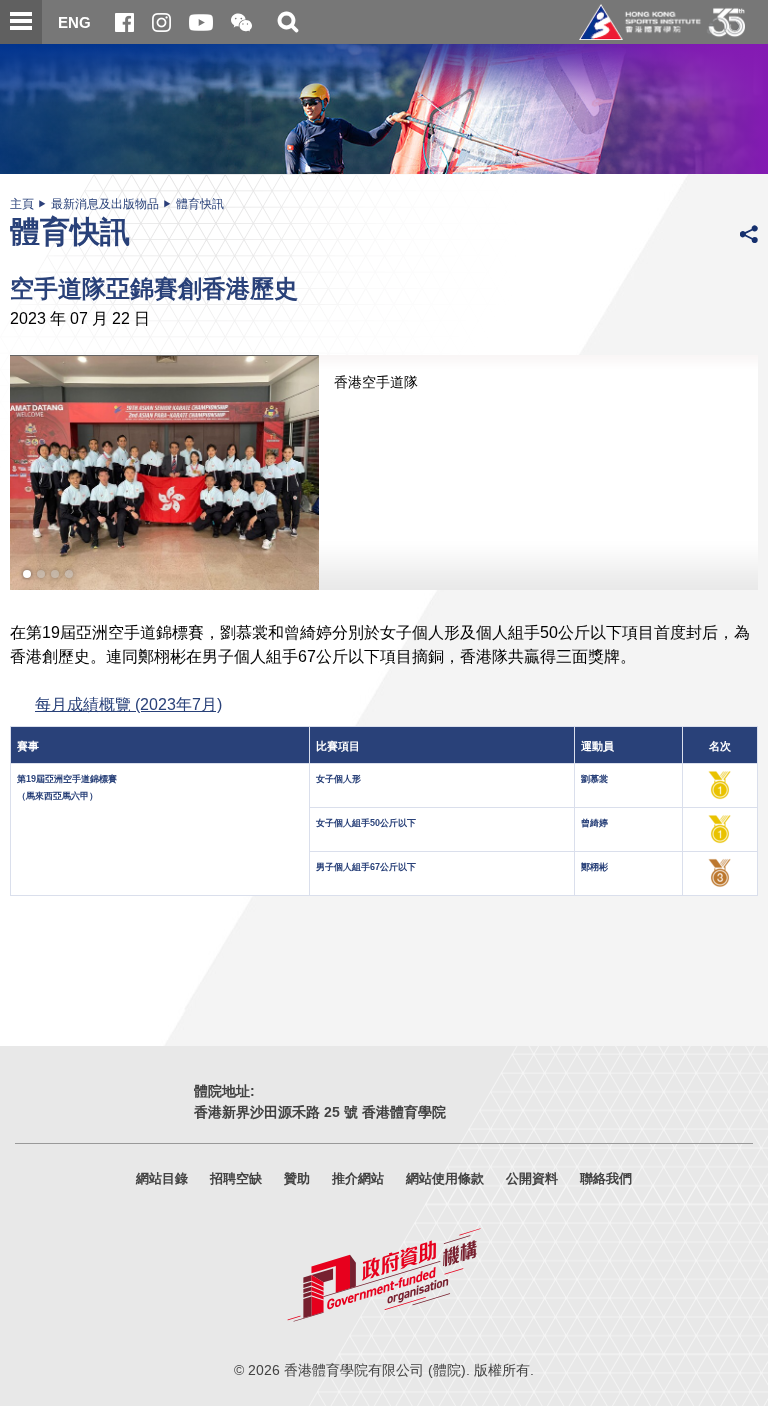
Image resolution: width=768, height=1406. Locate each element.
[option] (384, 472)
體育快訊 (200, 204)
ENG (74, 22)
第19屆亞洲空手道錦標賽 (67, 779)
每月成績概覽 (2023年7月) (128, 704)
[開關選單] (21, 22)
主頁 (22, 204)
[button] (241, 23)
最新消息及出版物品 (105, 204)
